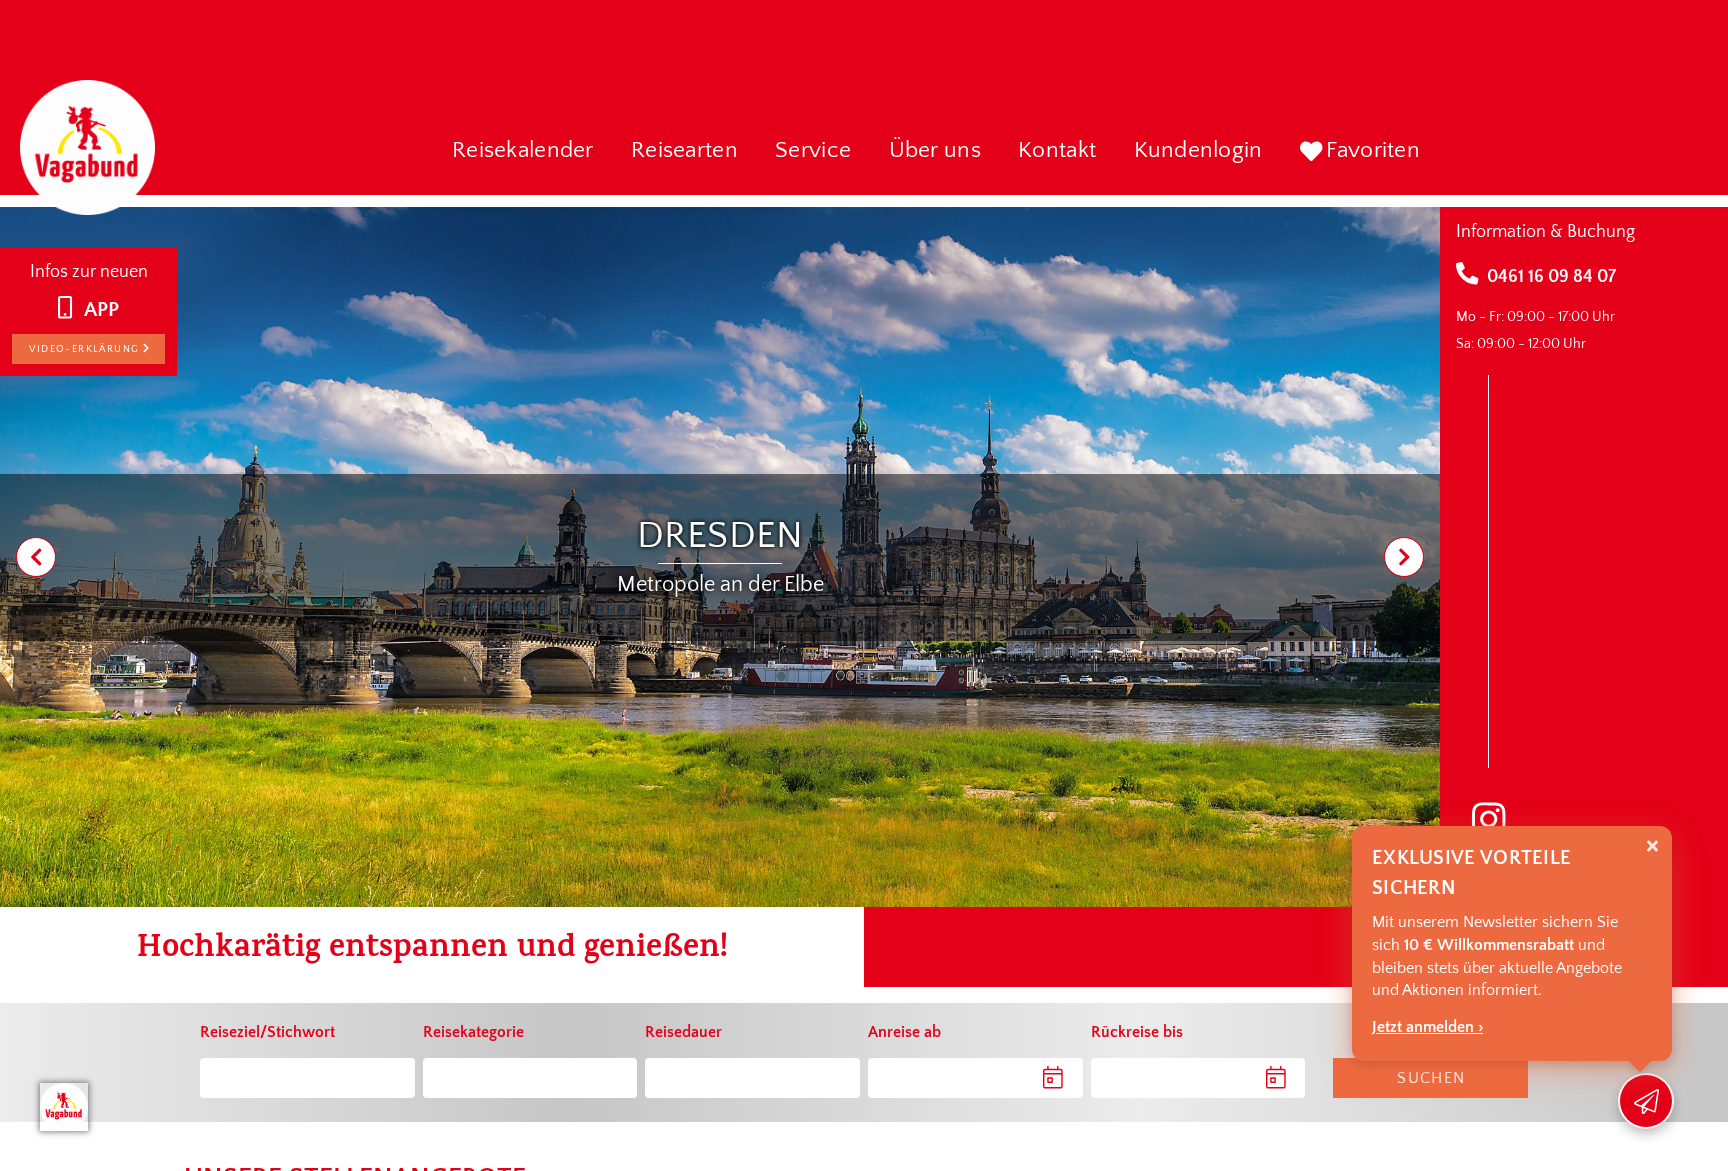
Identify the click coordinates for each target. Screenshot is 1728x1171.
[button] (523, 152)
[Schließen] (1652, 846)
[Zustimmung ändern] (64, 1107)
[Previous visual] (36, 557)
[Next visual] (1404, 557)
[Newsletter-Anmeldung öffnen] (1646, 1101)
